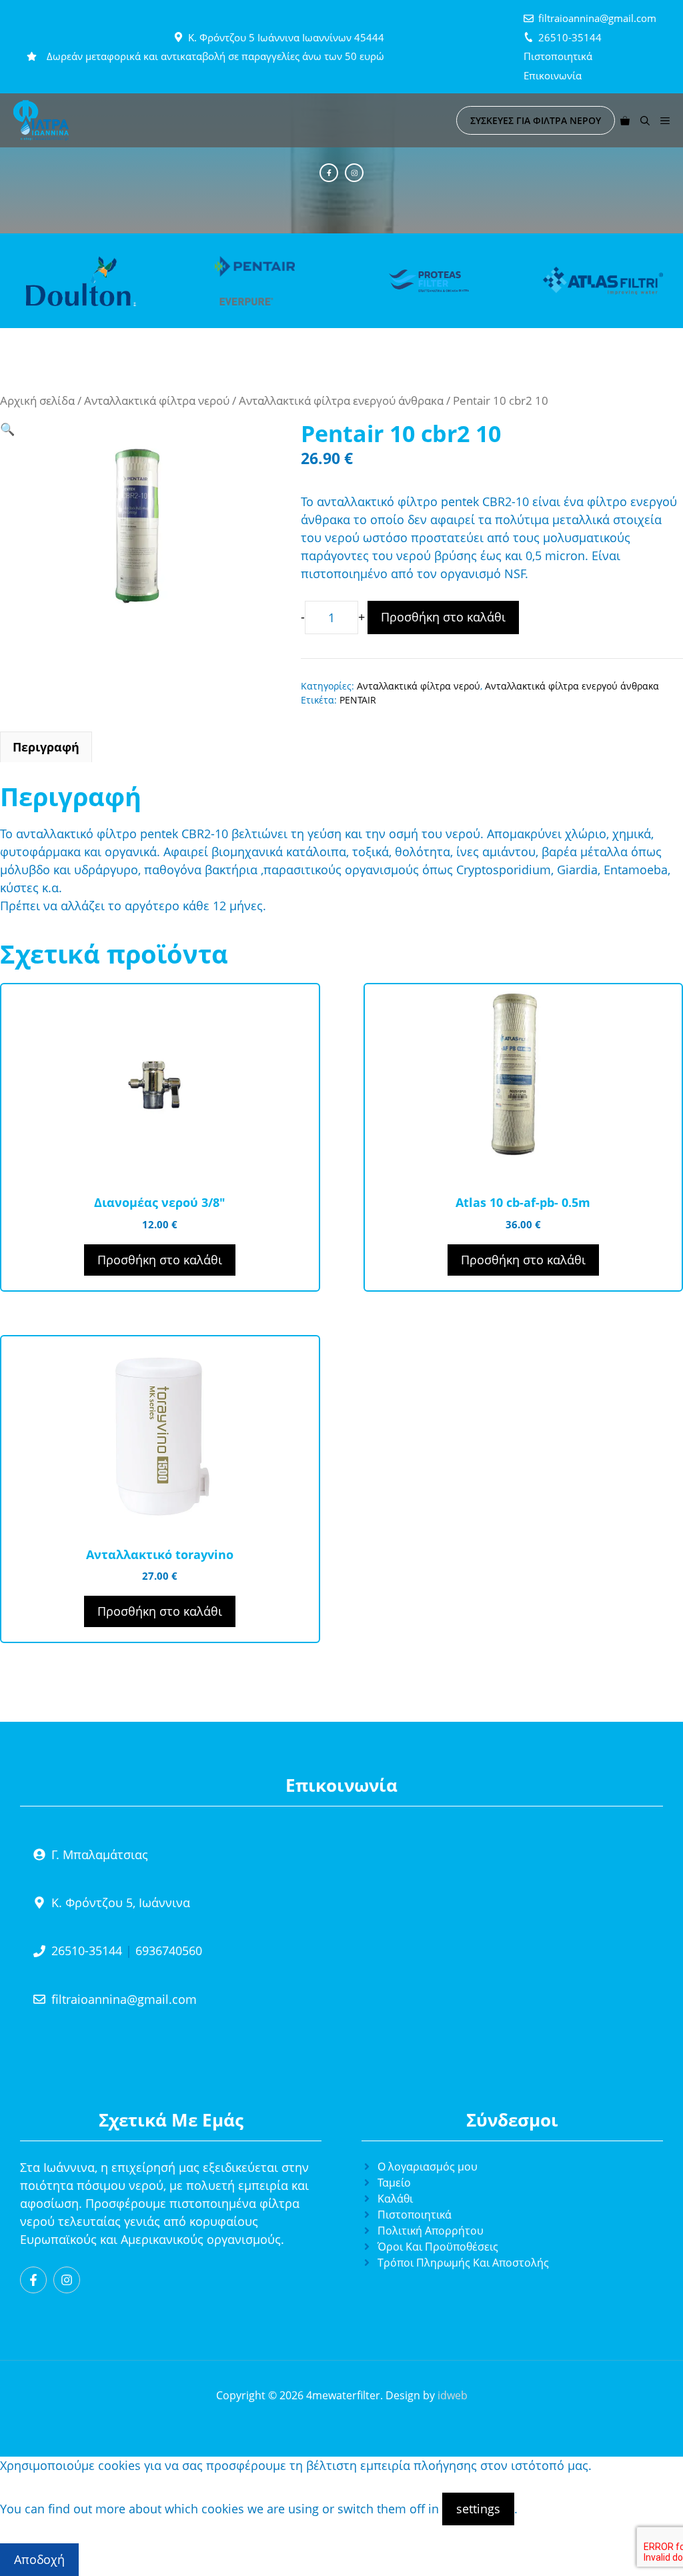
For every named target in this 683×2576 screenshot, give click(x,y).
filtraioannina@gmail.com (597, 18)
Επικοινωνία (553, 75)
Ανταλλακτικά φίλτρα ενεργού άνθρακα (341, 400)
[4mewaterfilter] (41, 120)
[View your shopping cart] (625, 120)
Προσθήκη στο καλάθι (443, 617)
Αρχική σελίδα (37, 400)
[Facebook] (329, 173)
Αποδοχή (39, 2559)
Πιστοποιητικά (558, 56)
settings (478, 2509)
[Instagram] (354, 173)
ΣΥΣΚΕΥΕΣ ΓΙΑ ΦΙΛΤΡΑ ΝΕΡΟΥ (536, 120)
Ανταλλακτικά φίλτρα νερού (157, 400)
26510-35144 (570, 37)
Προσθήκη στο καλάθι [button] (160, 1260)
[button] (645, 120)
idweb (453, 2395)
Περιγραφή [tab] (46, 747)
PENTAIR (358, 700)
